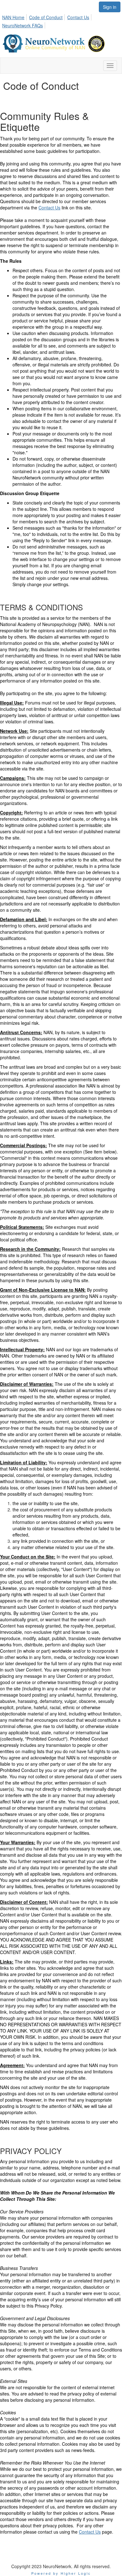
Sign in (110, 7)
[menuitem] (15, 16)
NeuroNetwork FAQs (23, 25)
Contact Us (78, 17)
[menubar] (61, 20)
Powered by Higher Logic (61, 2573)
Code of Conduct (46, 17)
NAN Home (13, 17)
